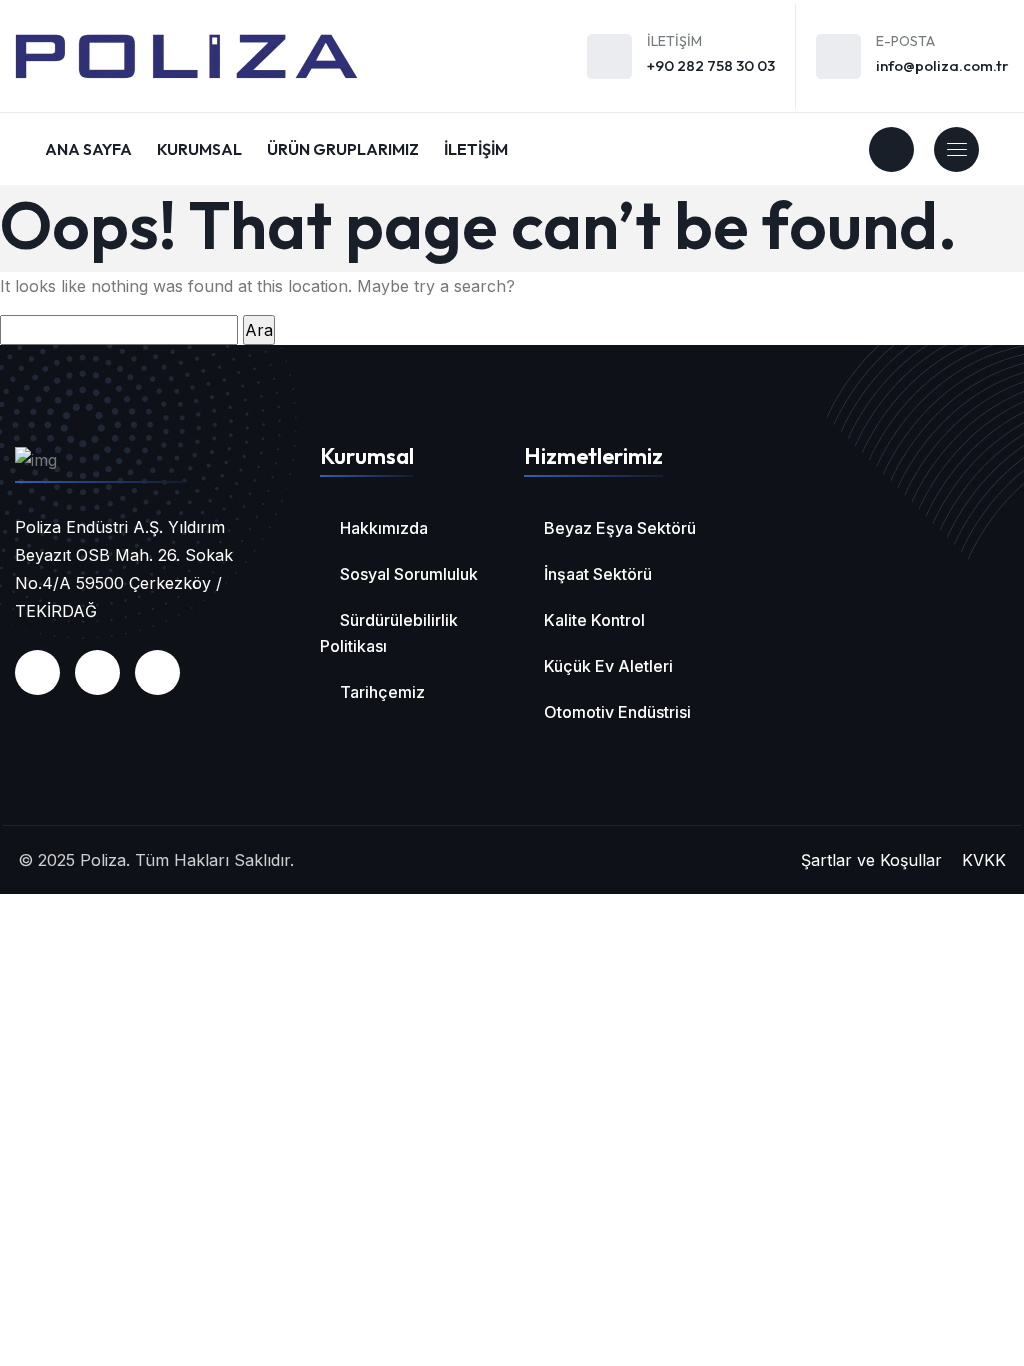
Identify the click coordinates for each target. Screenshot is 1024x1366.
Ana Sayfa (88, 149)
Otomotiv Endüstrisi (617, 712)
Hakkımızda (384, 528)
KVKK (984, 860)
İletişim (476, 149)
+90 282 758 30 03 (711, 65)
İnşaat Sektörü (598, 574)
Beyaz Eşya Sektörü (620, 528)
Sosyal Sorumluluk (409, 574)
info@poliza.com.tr (942, 65)
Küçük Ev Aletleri (608, 666)
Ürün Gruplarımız (343, 149)
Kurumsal (199, 149)
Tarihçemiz (382, 692)
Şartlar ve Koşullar (871, 860)
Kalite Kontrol (594, 620)
